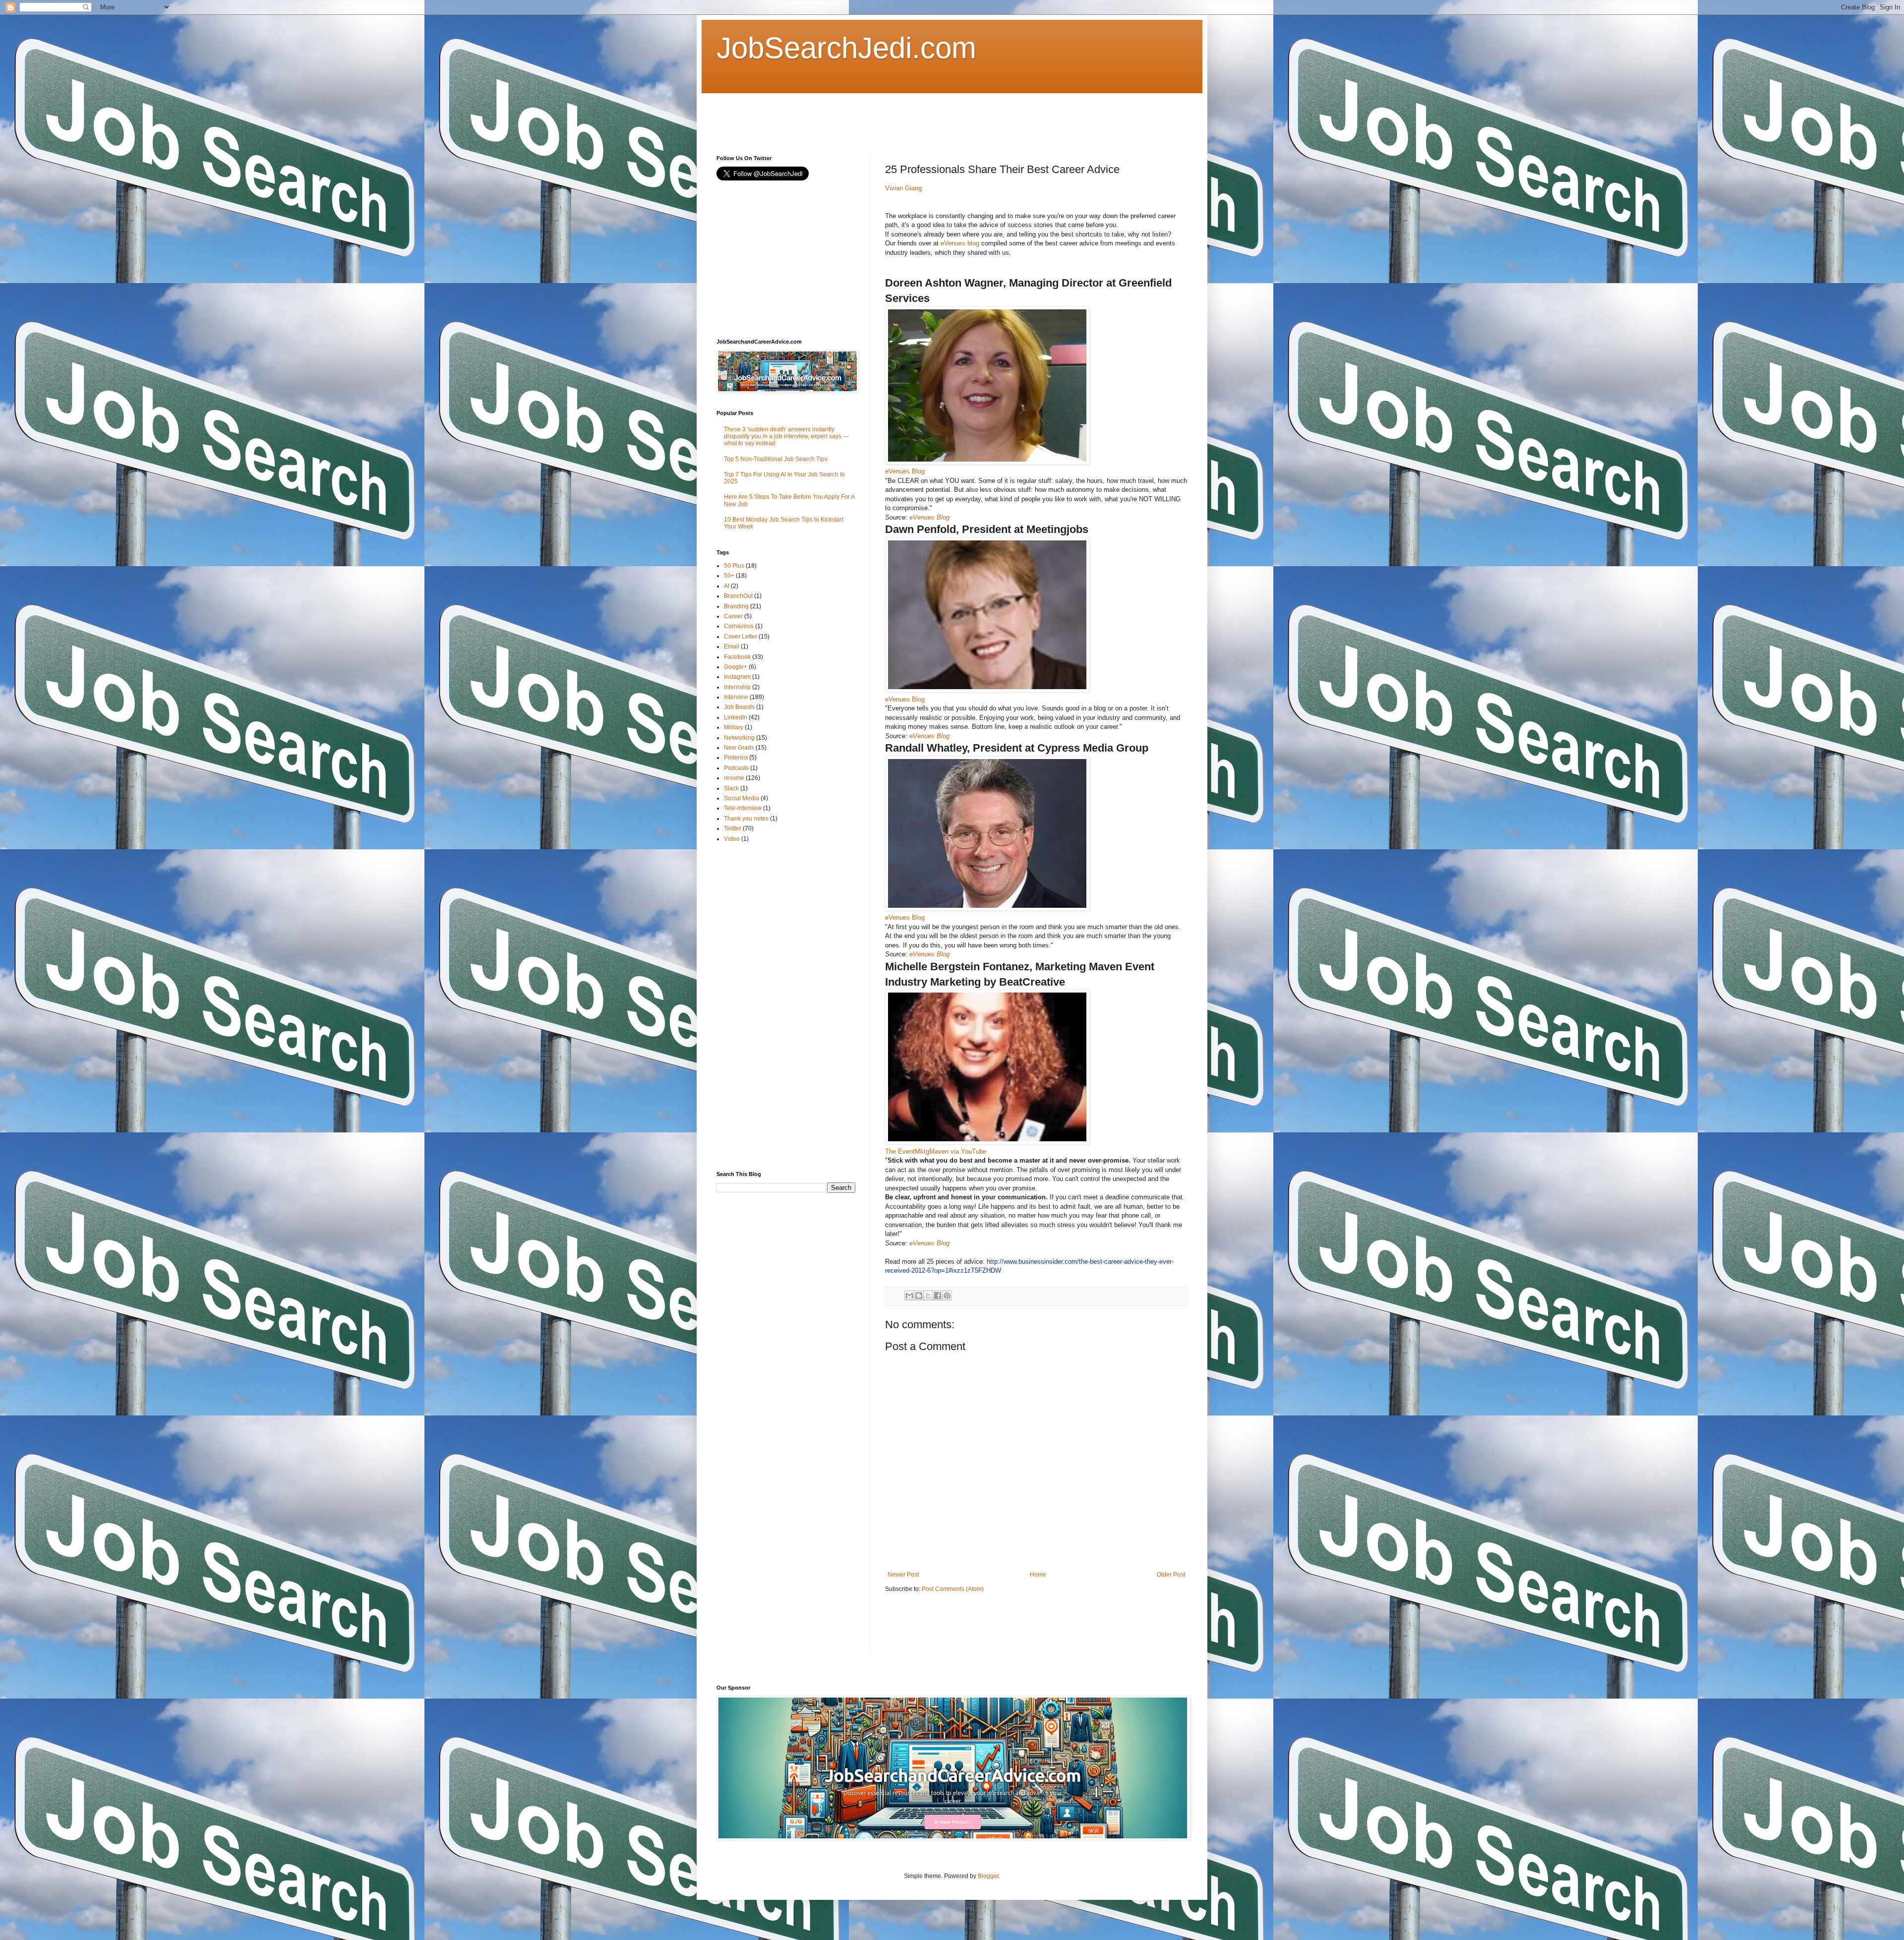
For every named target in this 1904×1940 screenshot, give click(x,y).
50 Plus (734, 566)
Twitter (733, 828)
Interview (736, 697)
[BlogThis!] (919, 1295)
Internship (737, 687)
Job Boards (739, 707)
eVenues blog (960, 243)
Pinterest (736, 758)
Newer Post (903, 1575)
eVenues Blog (905, 471)
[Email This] (909, 1295)
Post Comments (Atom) (953, 1589)
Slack (731, 788)
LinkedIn (736, 717)
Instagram (737, 677)
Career (733, 616)
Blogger (988, 1876)
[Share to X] (928, 1295)
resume (734, 778)
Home (1038, 1575)
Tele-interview (743, 808)
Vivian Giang (903, 188)
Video (732, 839)
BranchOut (738, 596)
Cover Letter (741, 637)
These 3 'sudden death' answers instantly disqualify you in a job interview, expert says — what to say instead (786, 437)
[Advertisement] (897, 116)
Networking (739, 738)
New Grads (739, 748)
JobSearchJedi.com (846, 48)
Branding (736, 606)
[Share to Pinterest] (947, 1295)
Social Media (742, 798)
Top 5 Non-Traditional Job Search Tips (776, 459)
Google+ (736, 667)
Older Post (1171, 1575)
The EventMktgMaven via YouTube (936, 1151)
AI (727, 586)
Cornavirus (739, 626)
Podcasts (736, 768)
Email (732, 647)
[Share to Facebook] (938, 1295)
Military (734, 727)
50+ (729, 576)
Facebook (737, 657)
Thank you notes (746, 819)
